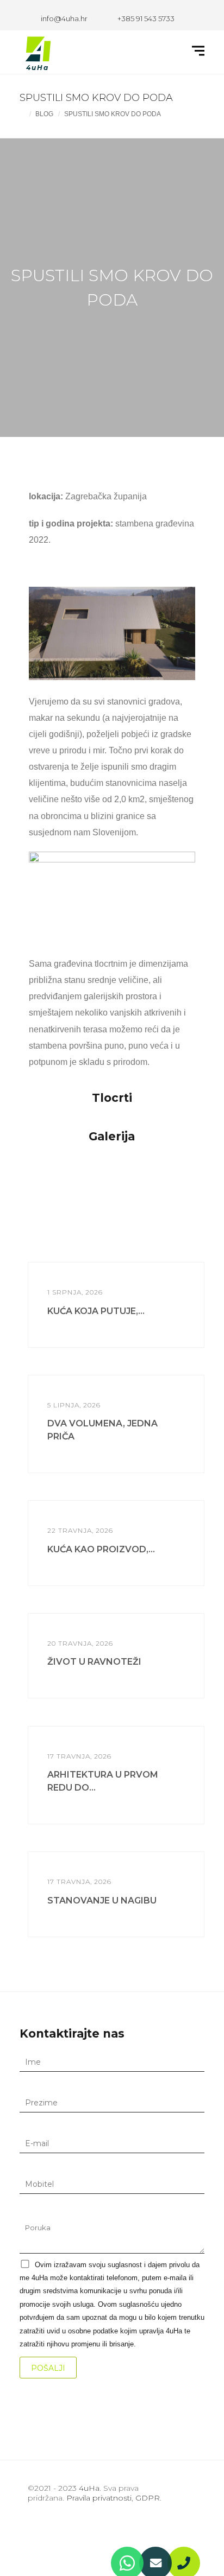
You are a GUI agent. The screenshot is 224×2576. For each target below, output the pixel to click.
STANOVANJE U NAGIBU (102, 1901)
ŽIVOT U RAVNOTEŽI (94, 1662)
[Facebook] (38, 2531)
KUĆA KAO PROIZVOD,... (101, 1549)
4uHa (89, 2488)
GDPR (148, 2498)
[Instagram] (57, 2531)
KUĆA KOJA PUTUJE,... (96, 1311)
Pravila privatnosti (99, 2498)
